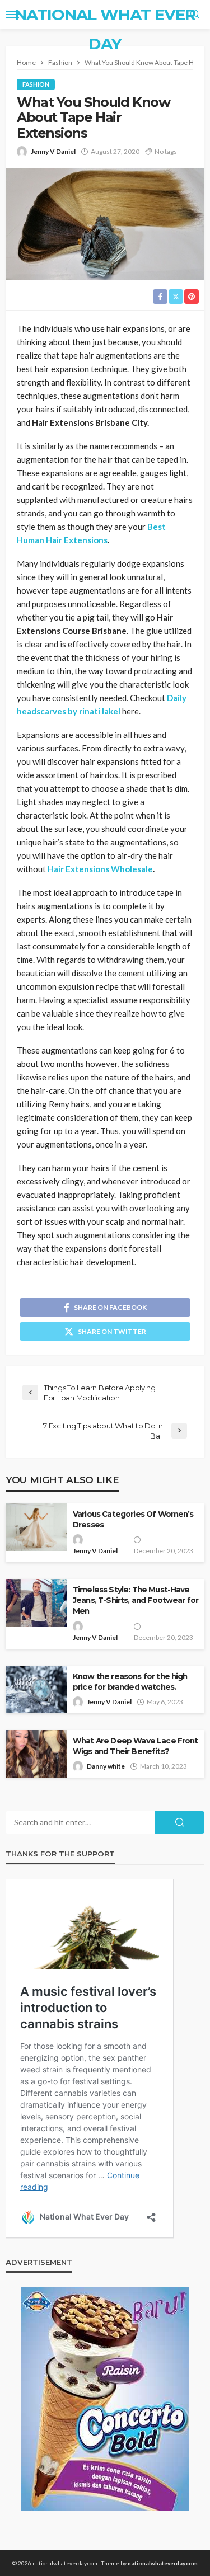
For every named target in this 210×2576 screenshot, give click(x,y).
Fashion (36, 84)
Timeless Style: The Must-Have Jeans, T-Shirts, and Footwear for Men (136, 1600)
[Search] (195, 15)
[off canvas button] (12, 15)
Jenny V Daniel (53, 151)
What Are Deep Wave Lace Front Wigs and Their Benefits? (136, 1746)
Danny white (106, 1766)
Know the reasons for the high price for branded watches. (130, 1682)
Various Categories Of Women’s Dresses (133, 1519)
